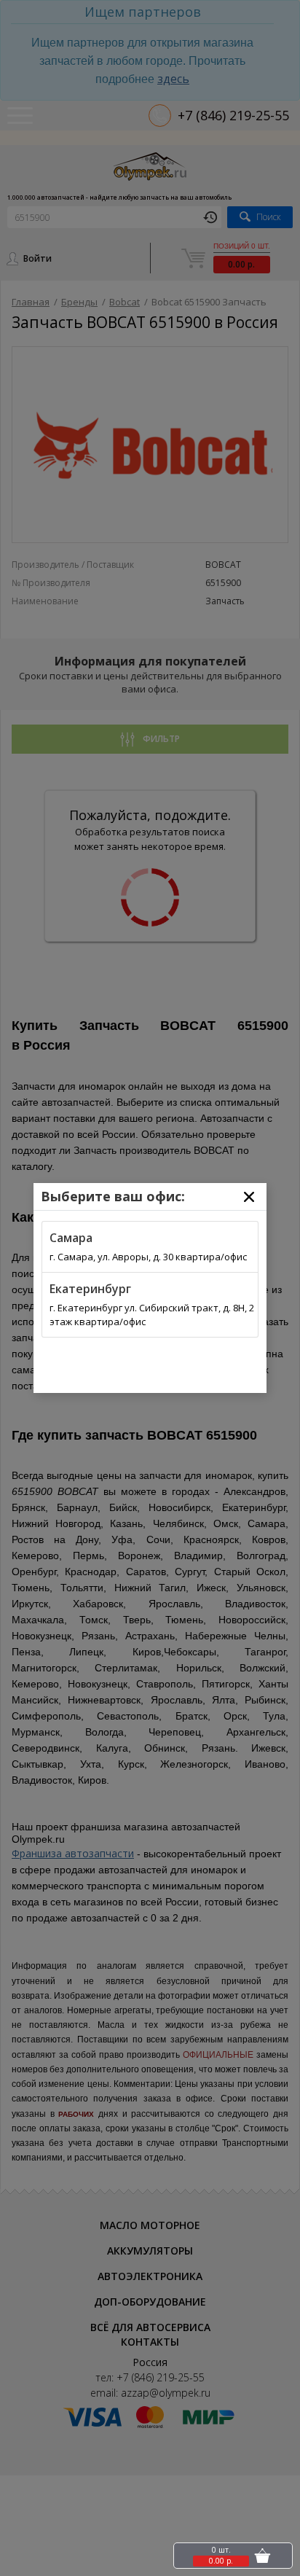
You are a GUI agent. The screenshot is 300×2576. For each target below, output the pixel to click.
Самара (71, 1238)
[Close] (249, 1197)
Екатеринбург (90, 1289)
